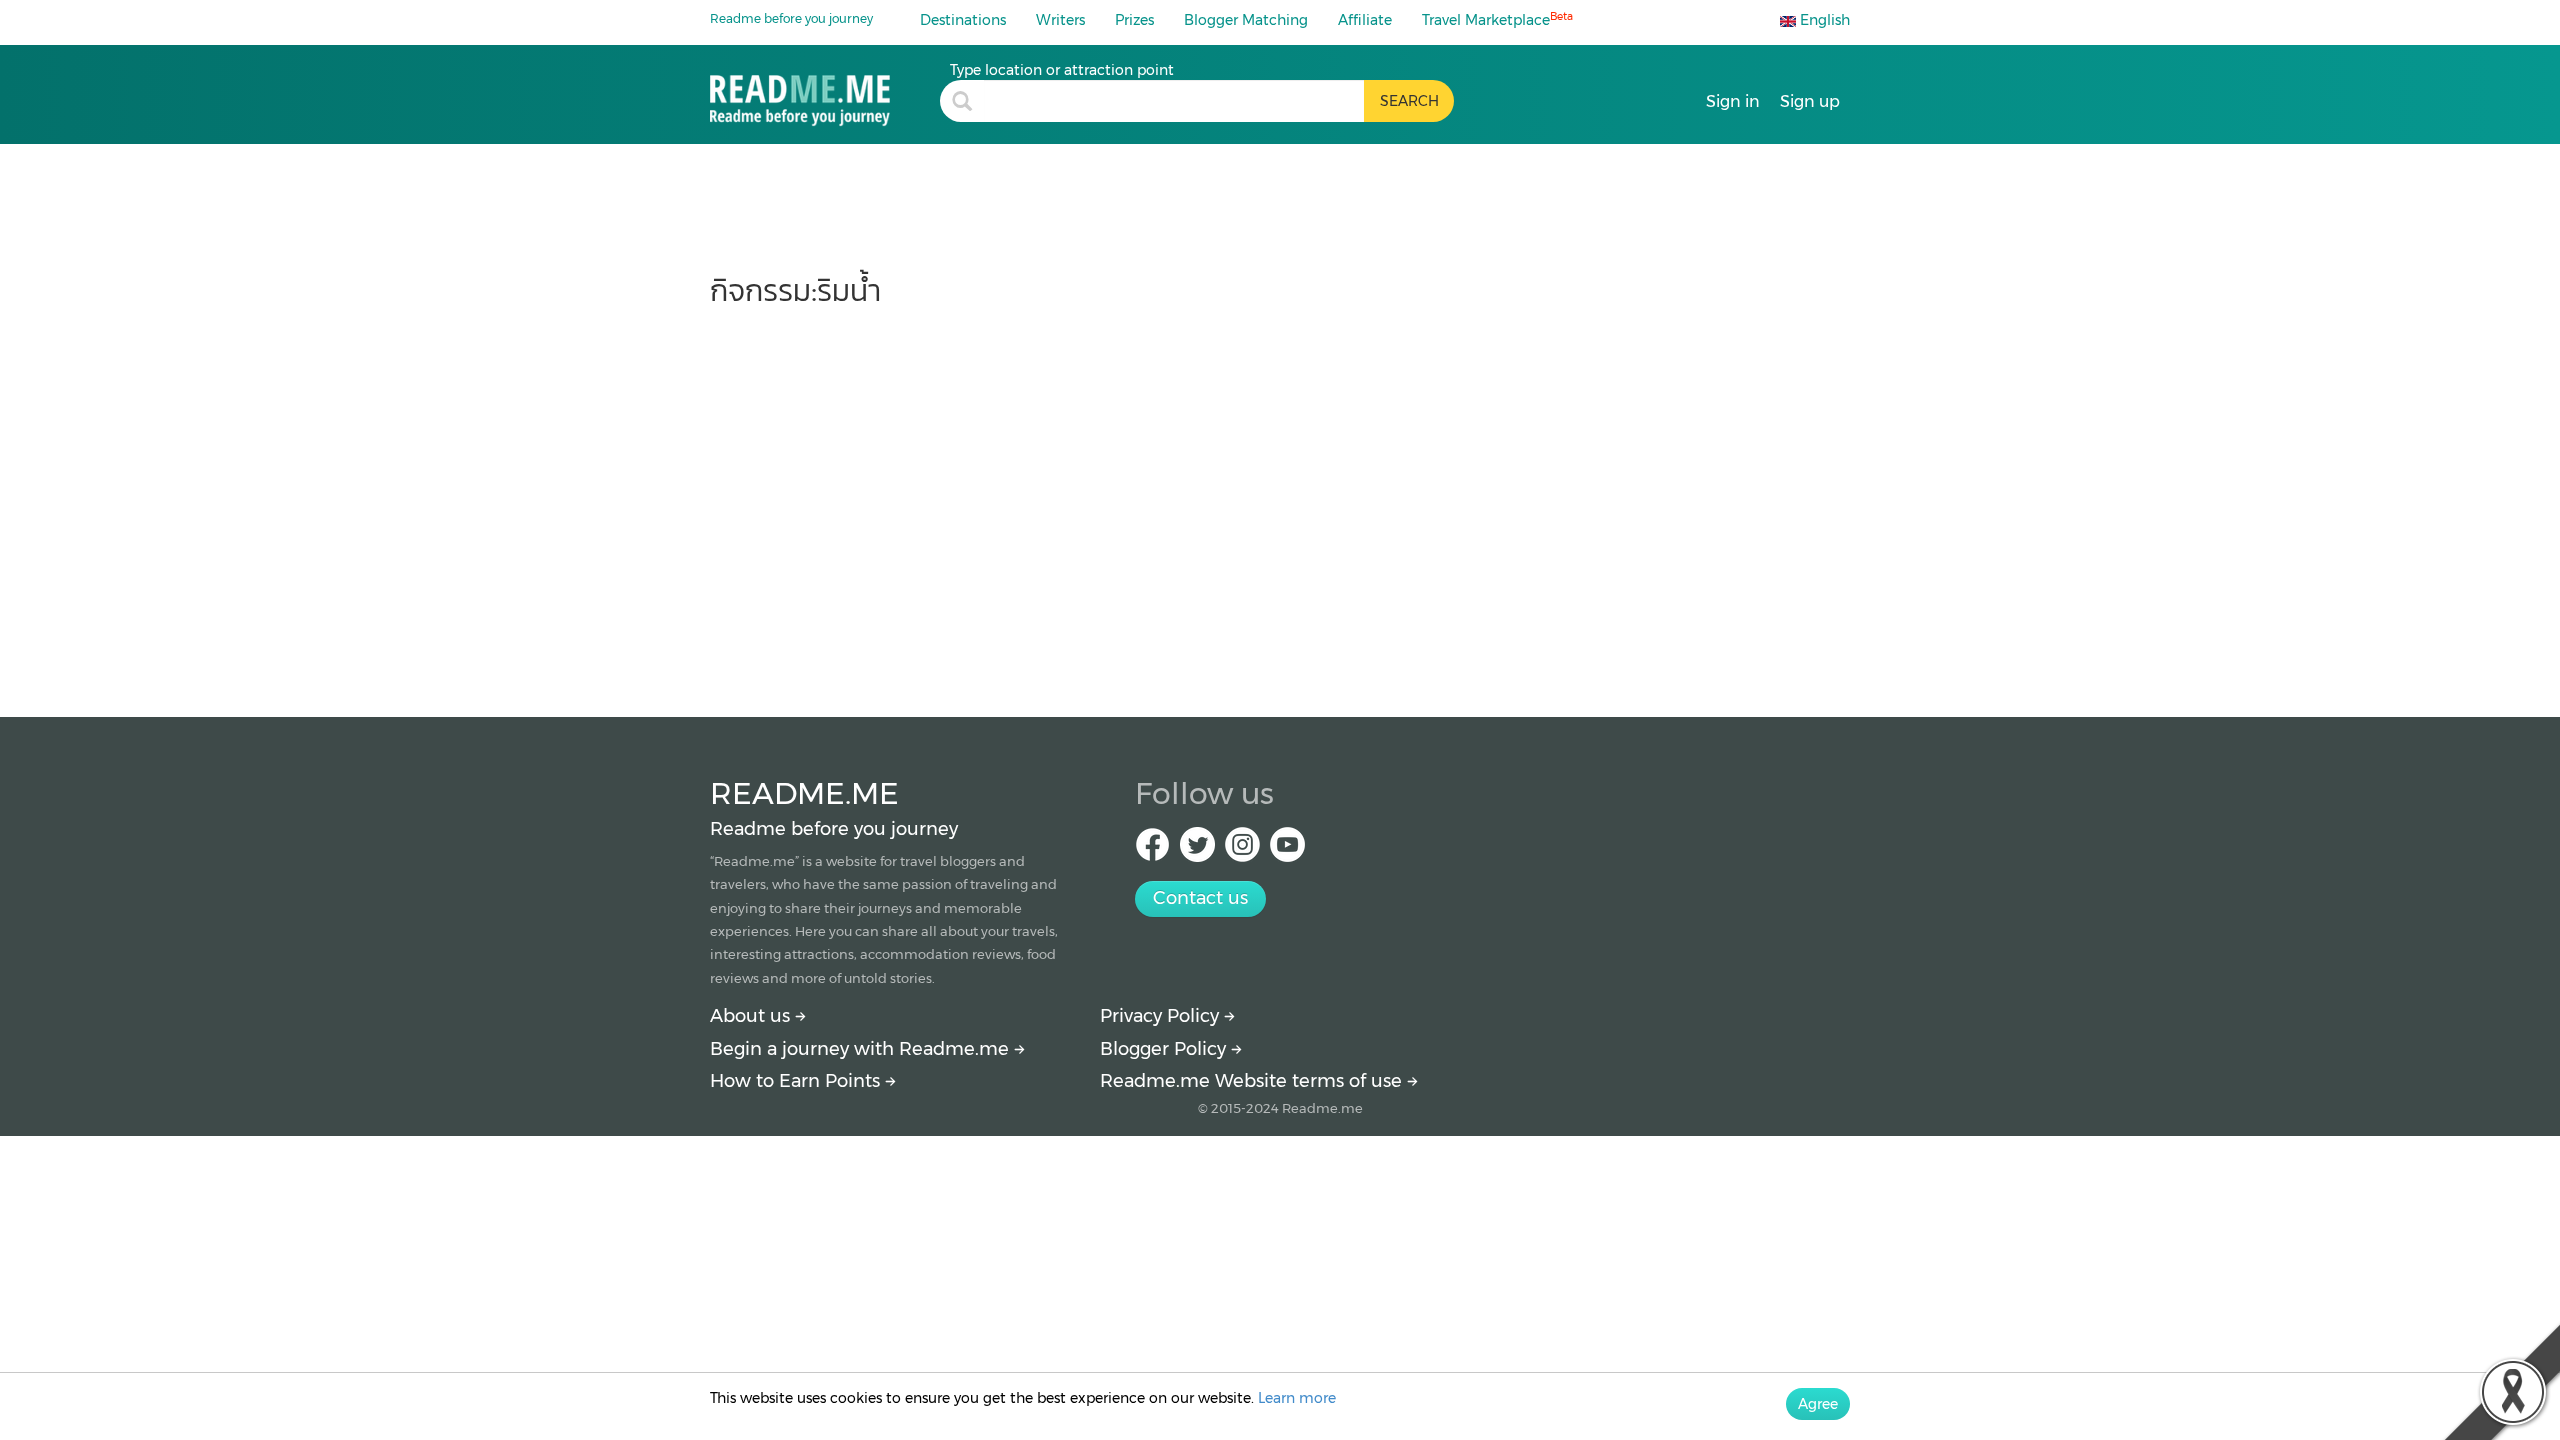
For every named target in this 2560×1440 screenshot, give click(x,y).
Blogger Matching (1246, 20)
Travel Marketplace (1497, 19)
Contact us (1200, 898)
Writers (1060, 20)
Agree (1818, 1404)
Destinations (963, 20)
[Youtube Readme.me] (1287, 850)
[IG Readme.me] (1242, 850)
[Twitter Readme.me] (1197, 850)
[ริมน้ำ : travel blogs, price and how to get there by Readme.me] (825, 93)
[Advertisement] (1280, 502)
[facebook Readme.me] (1152, 850)
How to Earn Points (797, 1081)
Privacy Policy (1162, 1016)
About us (752, 1016)
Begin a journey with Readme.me (862, 1049)
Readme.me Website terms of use (1253, 1081)
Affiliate (1365, 20)
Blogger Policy (1165, 1049)
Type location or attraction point (1062, 70)
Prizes (1134, 20)
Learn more (1297, 1398)
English (1823, 20)
